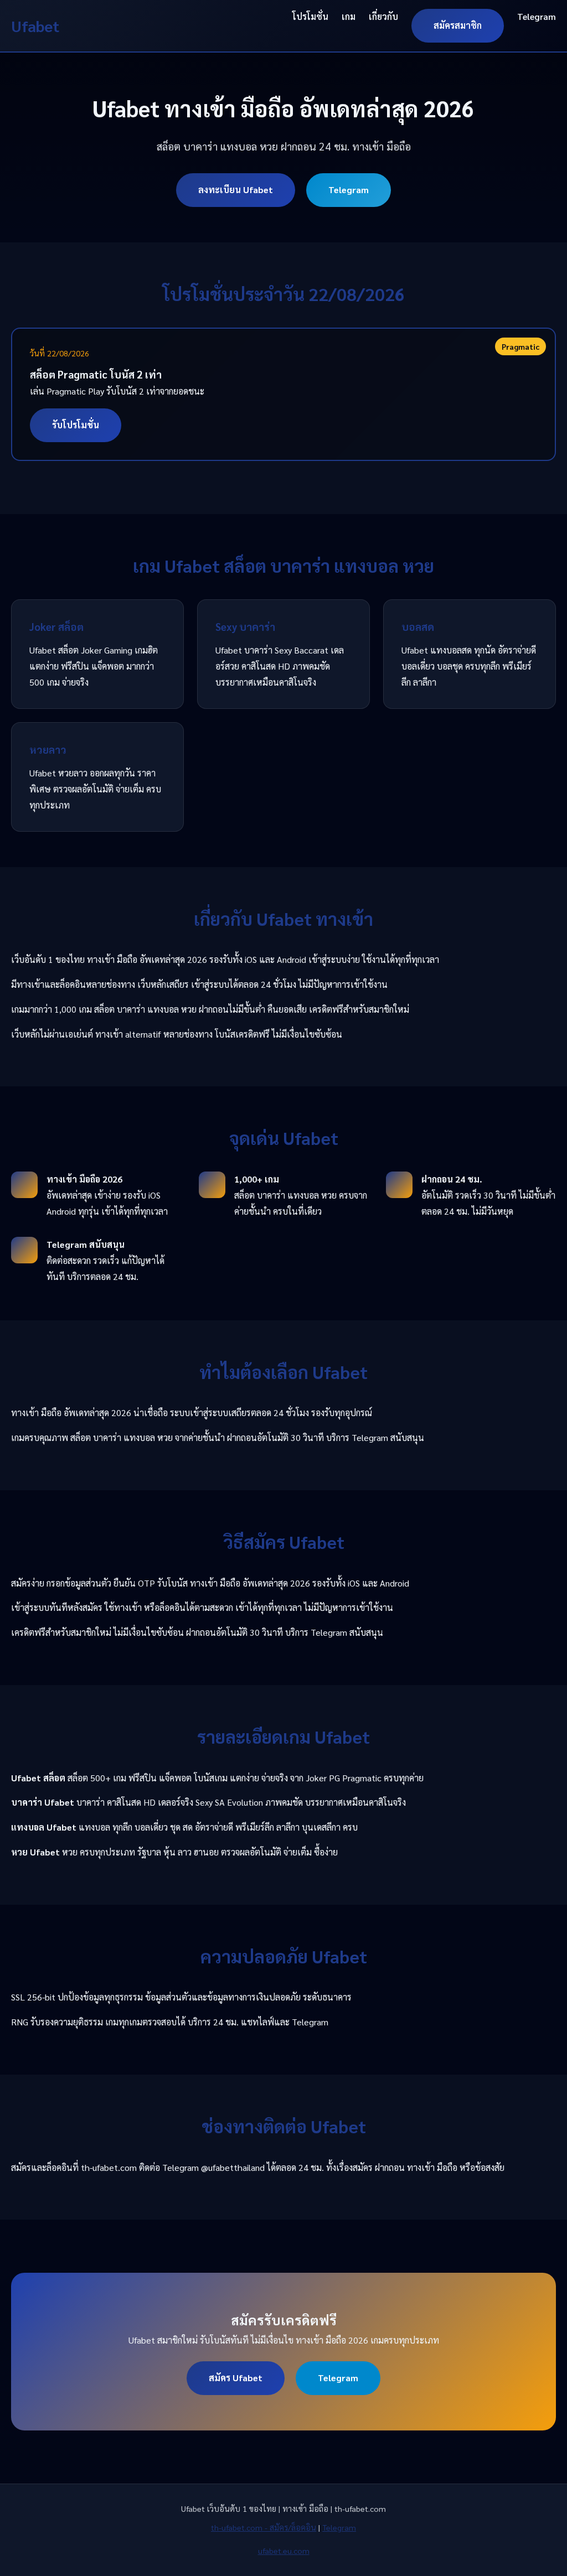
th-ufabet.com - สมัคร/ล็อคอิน (264, 2527)
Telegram (537, 16)
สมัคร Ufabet (236, 2378)
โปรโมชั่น (310, 16)
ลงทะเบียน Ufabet (236, 190)
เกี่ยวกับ (383, 16)
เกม (349, 16)
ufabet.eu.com (284, 2551)
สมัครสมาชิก (458, 25)
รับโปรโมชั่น (76, 425)
